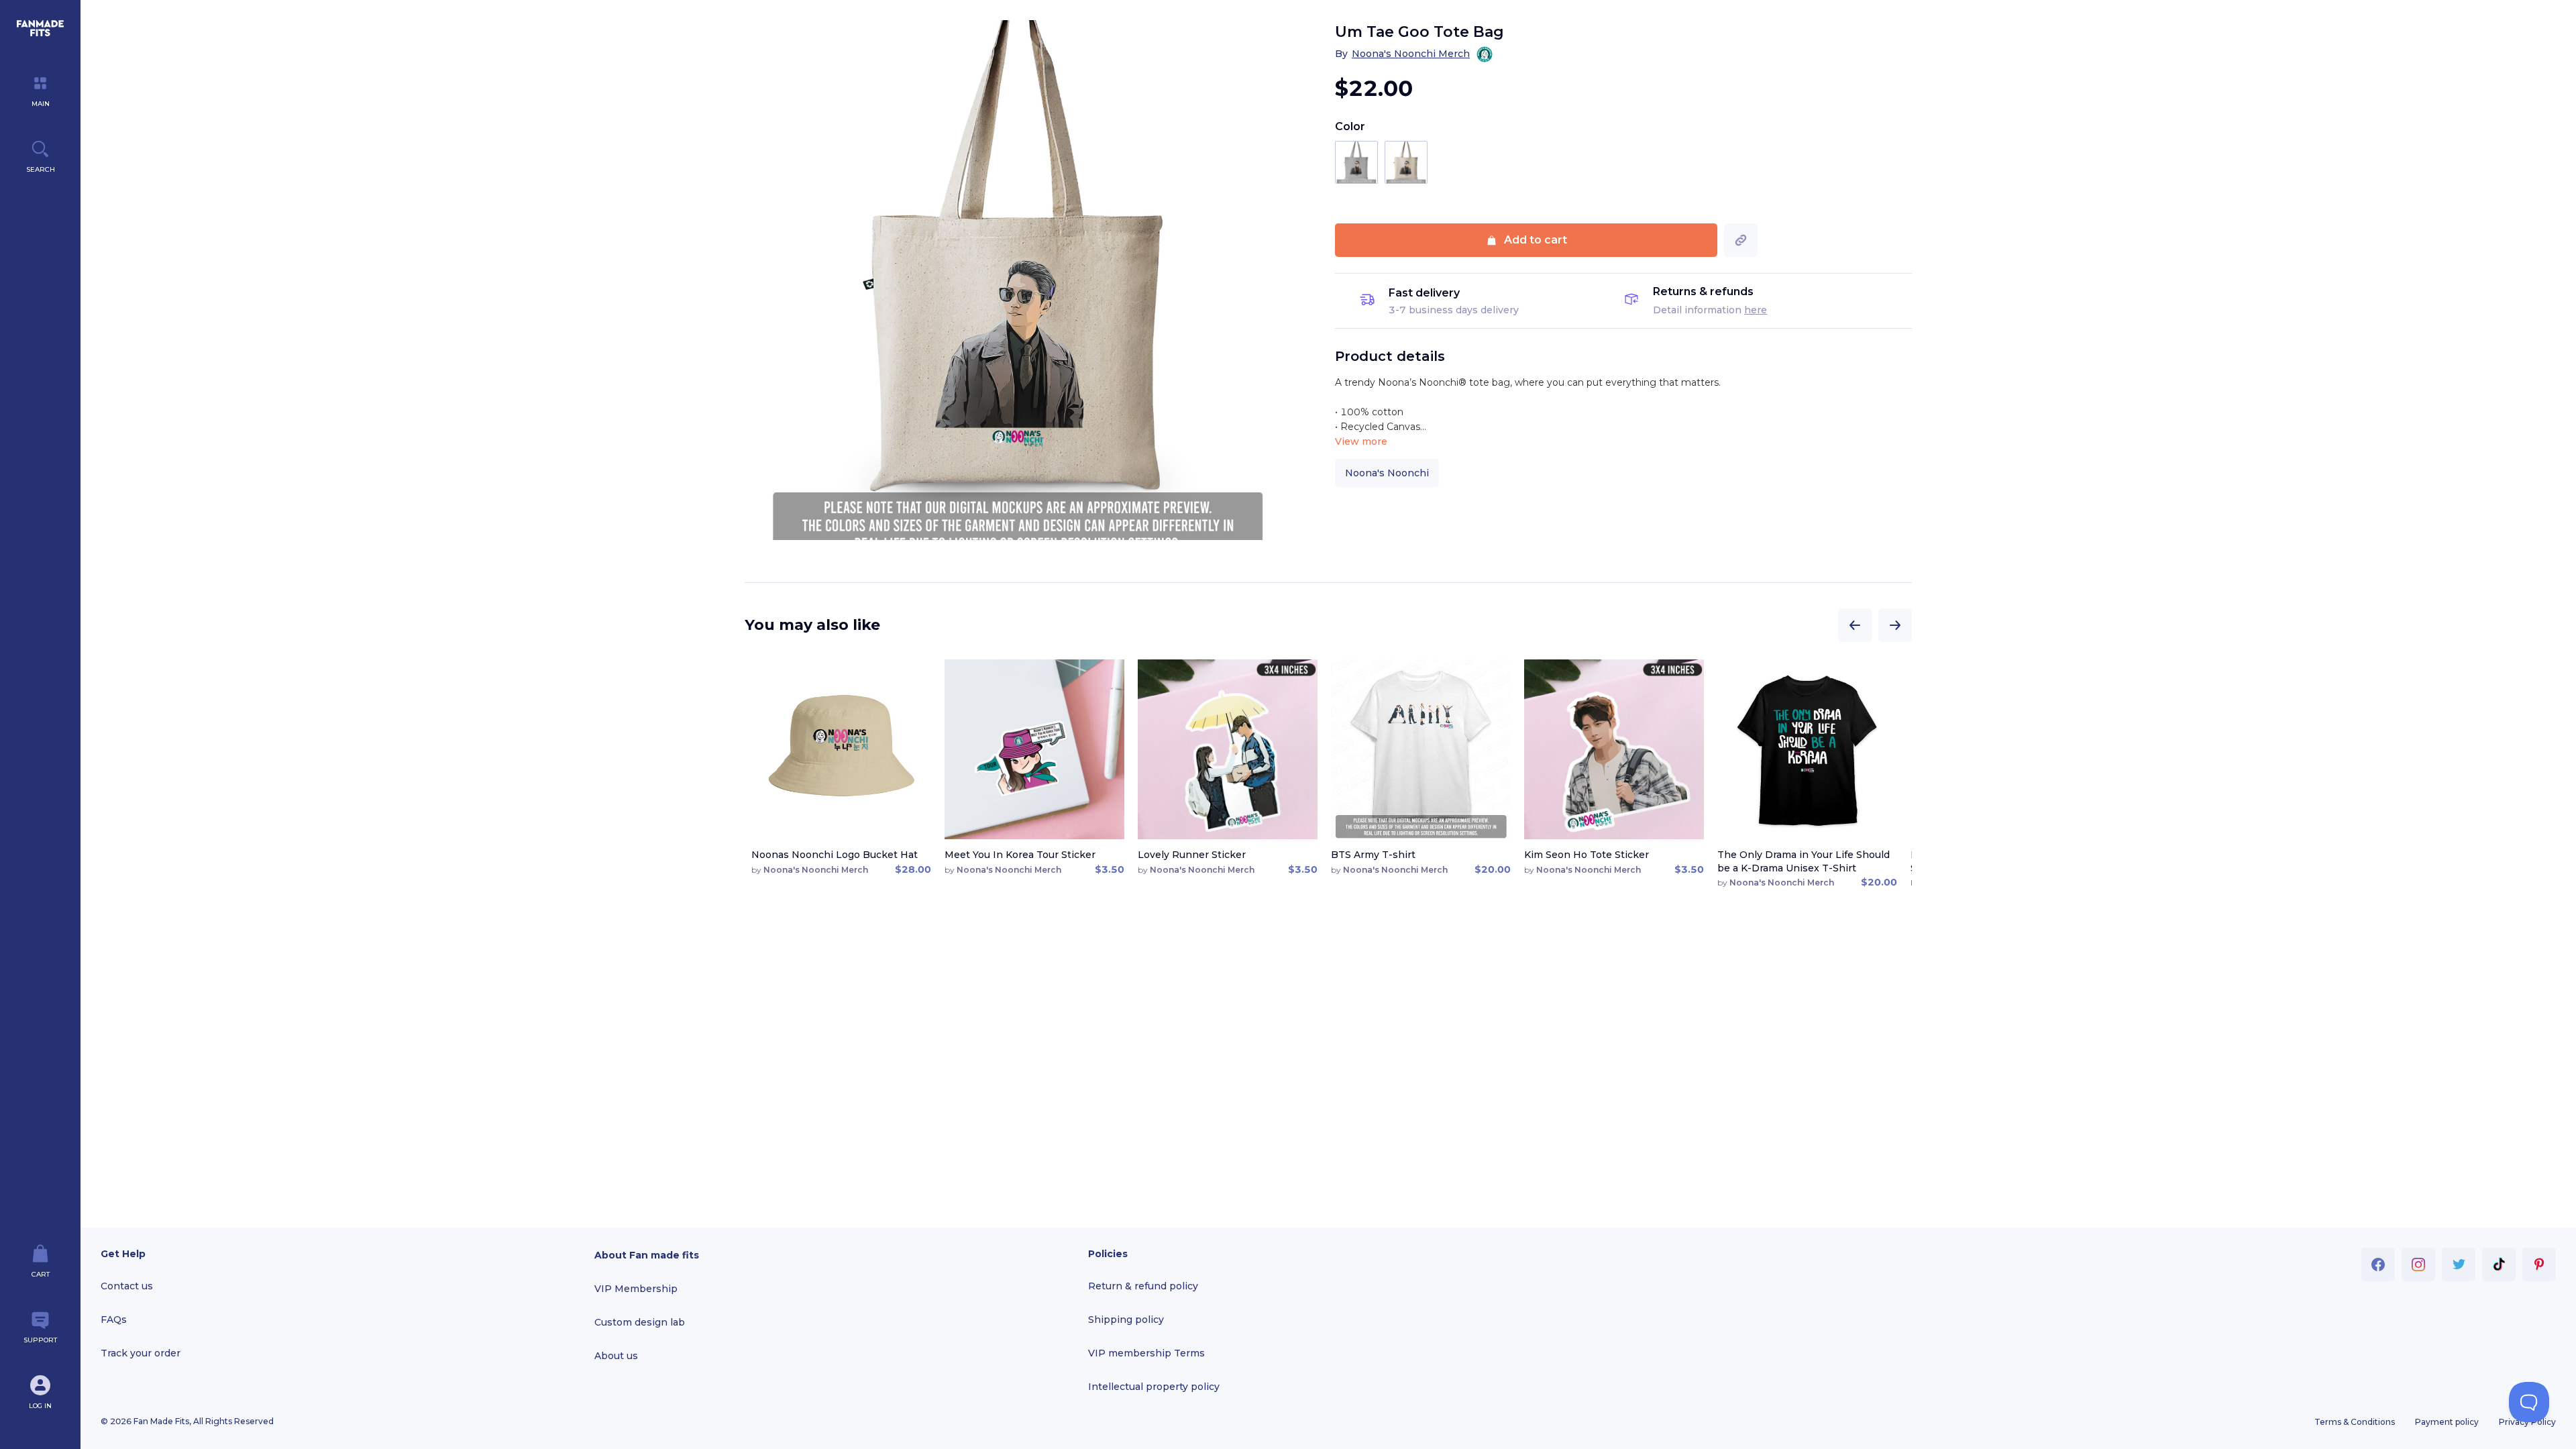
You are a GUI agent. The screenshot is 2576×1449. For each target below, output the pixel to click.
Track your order (141, 1353)
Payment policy (2447, 1422)
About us (616, 1356)
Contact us (127, 1286)
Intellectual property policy (1154, 1387)
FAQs (114, 1320)
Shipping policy (1126, 1320)
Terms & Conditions (2355, 1422)
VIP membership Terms (1146, 1353)
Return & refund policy (1143, 1286)
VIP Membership (636, 1289)
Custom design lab (640, 1322)
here (1756, 310)
